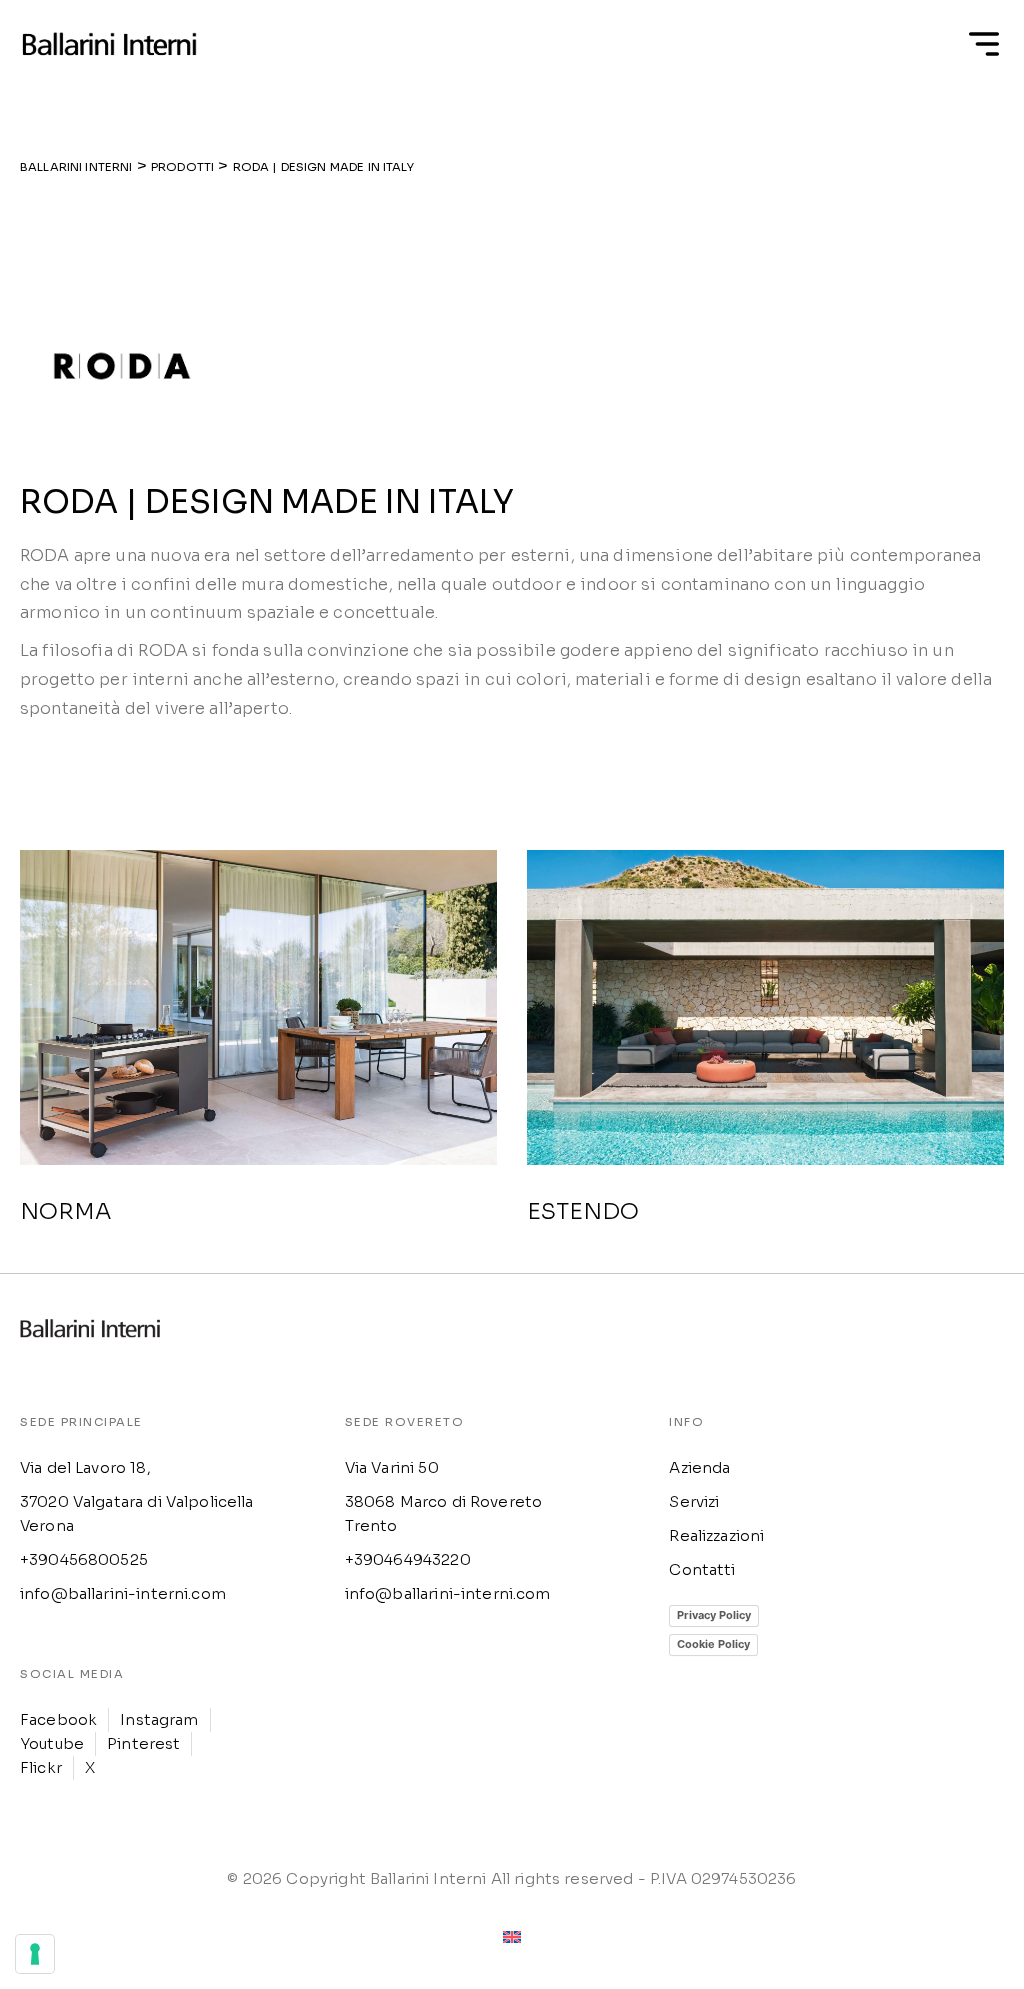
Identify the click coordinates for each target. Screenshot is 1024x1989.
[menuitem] (512, 1936)
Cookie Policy (713, 1644)
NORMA (65, 1211)
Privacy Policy (714, 1615)
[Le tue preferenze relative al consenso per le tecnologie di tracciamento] (35, 1954)
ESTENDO (583, 1211)
